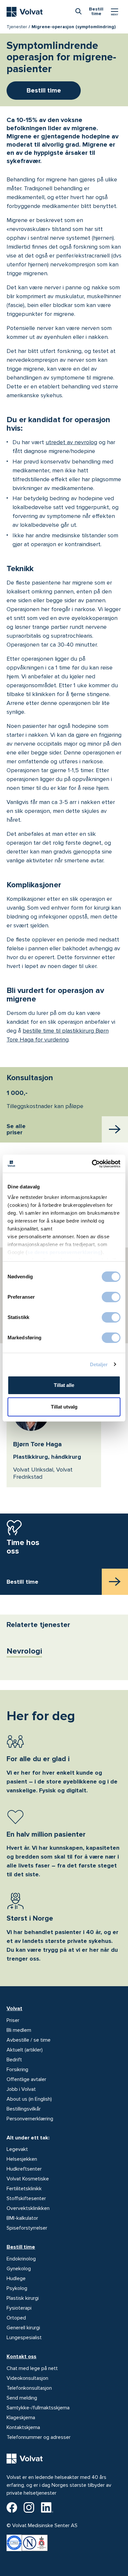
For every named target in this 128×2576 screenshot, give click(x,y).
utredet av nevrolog (71, 442)
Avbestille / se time (29, 2040)
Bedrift (14, 2060)
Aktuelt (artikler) (25, 2050)
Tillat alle (64, 1385)
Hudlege (16, 2278)
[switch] (111, 1297)
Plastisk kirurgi (23, 2298)
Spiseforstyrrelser (27, 2228)
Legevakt (17, 2149)
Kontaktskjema (23, 2427)
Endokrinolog (21, 2259)
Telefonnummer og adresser (39, 2437)
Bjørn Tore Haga (37, 1444)
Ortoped (16, 2318)
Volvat (14, 2009)
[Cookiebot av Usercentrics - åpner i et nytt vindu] (92, 1164)
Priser (13, 2020)
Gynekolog (19, 2269)
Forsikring (17, 2070)
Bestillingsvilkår (24, 2109)
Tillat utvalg (64, 1407)
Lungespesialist (24, 2338)
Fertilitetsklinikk (24, 2189)
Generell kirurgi (23, 2328)
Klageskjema (21, 2418)
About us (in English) (29, 2099)
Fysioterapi (19, 2308)
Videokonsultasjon (27, 2378)
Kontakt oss (21, 2357)
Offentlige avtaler (26, 2079)
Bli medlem (19, 2030)
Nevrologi (24, 1651)
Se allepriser (16, 1130)
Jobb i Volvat (21, 2089)
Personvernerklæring (30, 2119)
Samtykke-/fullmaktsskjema (38, 2408)
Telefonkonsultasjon (29, 2388)
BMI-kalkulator (22, 2218)
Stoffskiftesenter (26, 2198)
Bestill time (21, 2247)
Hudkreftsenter (24, 2169)
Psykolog (17, 2288)
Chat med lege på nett (32, 2368)
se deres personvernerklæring (64, 1252)
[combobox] (78, 11)
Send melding (22, 2398)
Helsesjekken (22, 2159)
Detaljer (99, 1364)
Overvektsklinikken (28, 2208)
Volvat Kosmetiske (28, 2179)
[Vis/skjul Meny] (115, 12)
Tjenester (17, 27)
